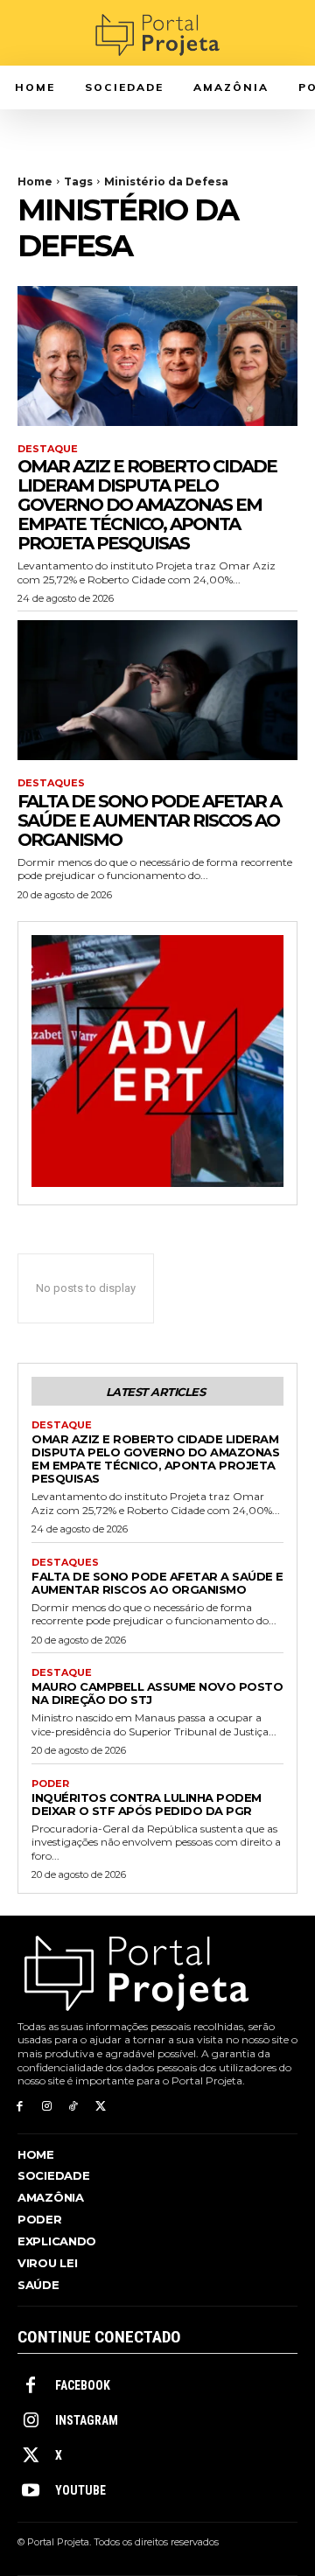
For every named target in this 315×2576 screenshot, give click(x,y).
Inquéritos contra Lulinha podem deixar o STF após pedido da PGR (147, 1804)
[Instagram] (47, 2107)
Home (35, 182)
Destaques (51, 783)
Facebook (83, 2385)
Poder (50, 1784)
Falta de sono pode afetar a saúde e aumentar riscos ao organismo (149, 820)
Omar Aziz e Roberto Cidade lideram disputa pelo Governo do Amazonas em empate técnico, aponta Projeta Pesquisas (147, 505)
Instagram (87, 2420)
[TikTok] (74, 2107)
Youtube (80, 2490)
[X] (100, 2107)
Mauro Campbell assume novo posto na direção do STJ (157, 1693)
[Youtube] (31, 2491)
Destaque (48, 449)
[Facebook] (20, 2107)
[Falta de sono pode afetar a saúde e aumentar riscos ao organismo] (157, 690)
